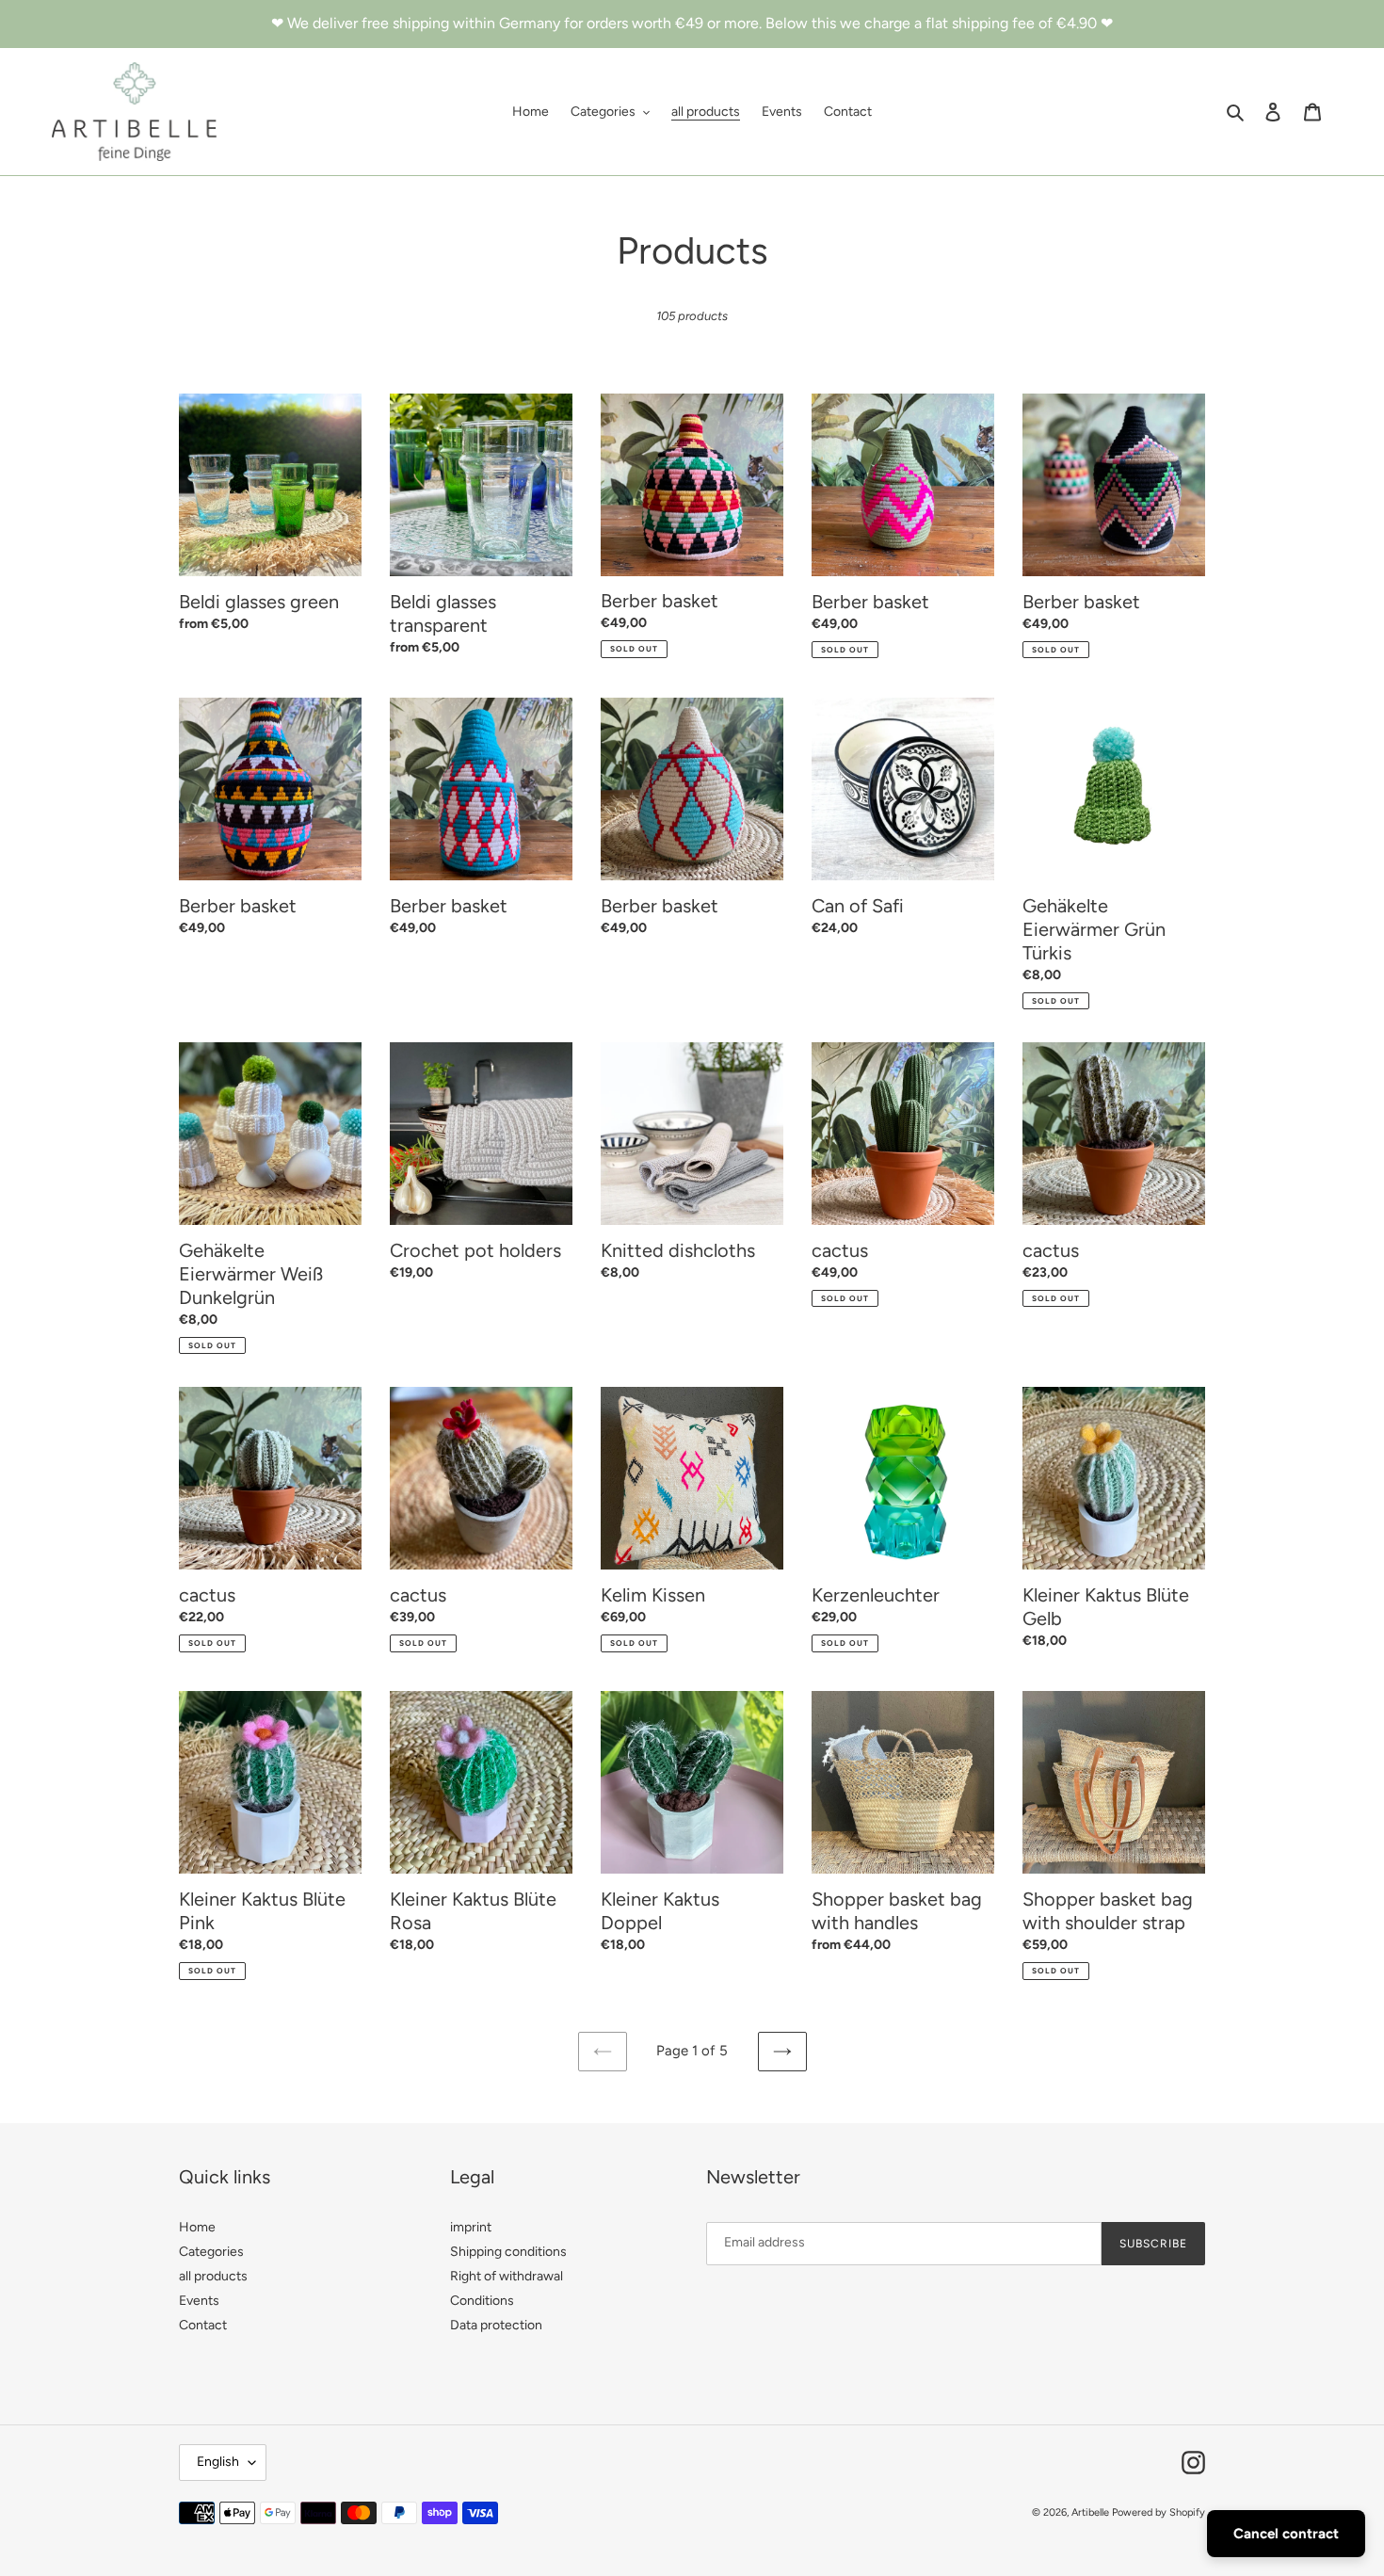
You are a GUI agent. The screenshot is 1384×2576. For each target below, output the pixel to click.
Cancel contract (1286, 2534)
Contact (203, 2325)
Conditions (482, 2301)
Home (197, 2227)
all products (213, 2276)
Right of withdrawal (507, 2276)
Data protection (496, 2325)
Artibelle (1090, 2512)
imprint (471, 2227)
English (218, 2462)
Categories (211, 2252)
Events (199, 2301)
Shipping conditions (508, 2252)
